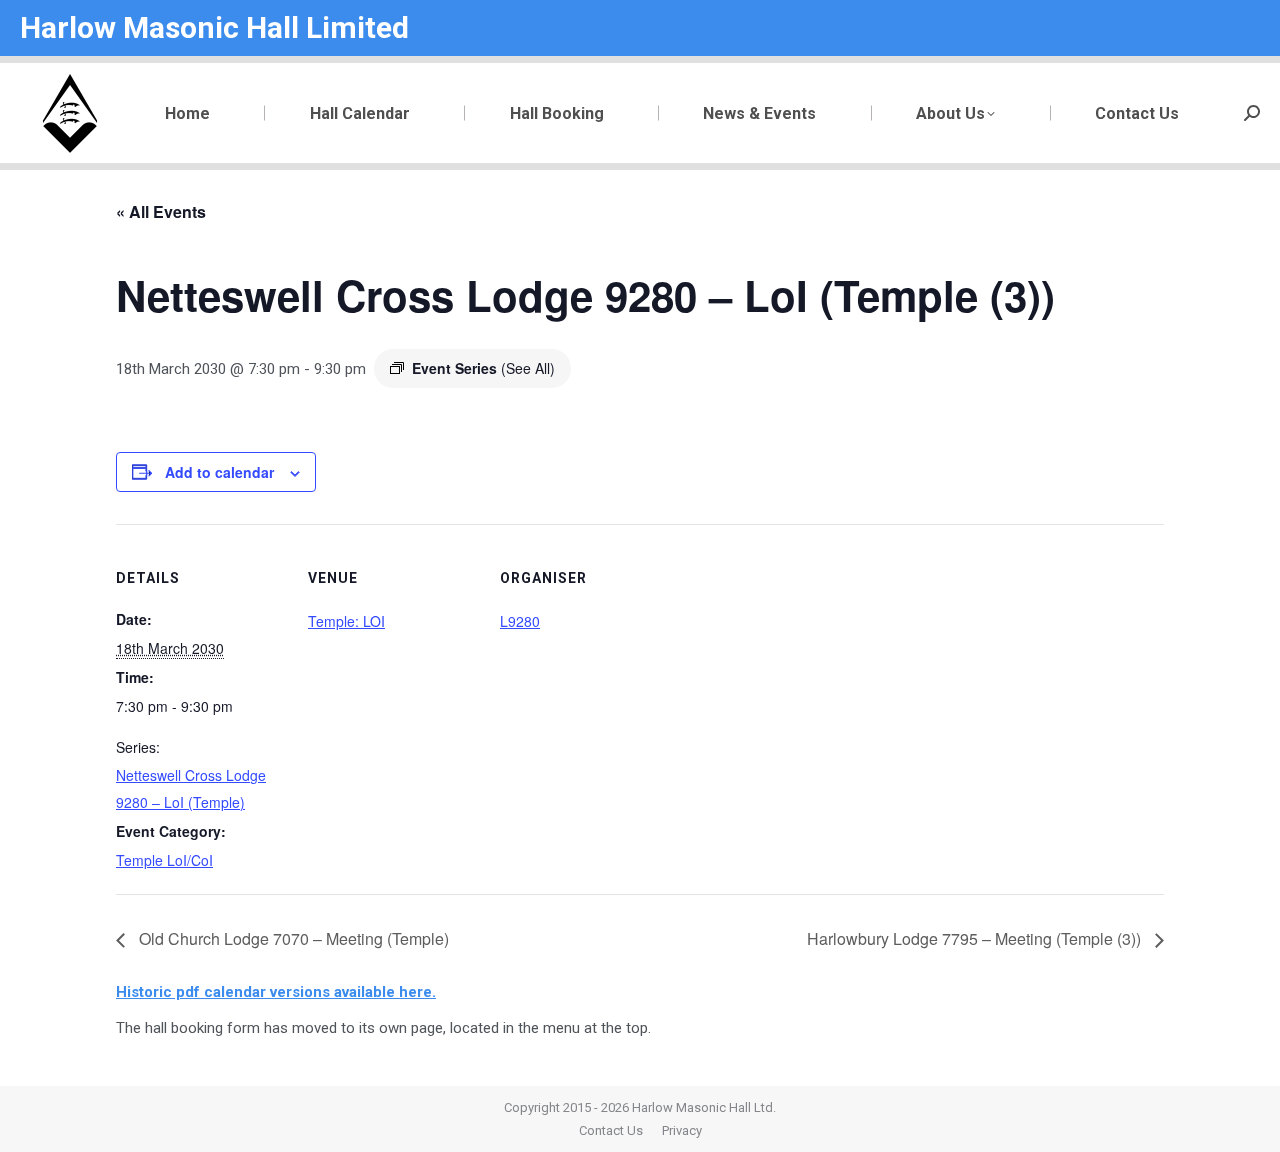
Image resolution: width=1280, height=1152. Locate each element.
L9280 (520, 621)
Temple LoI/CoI (164, 860)
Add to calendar (219, 472)
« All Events (161, 211)
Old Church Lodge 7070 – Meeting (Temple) (292, 938)
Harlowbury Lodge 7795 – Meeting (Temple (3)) (976, 938)
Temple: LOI (346, 621)
